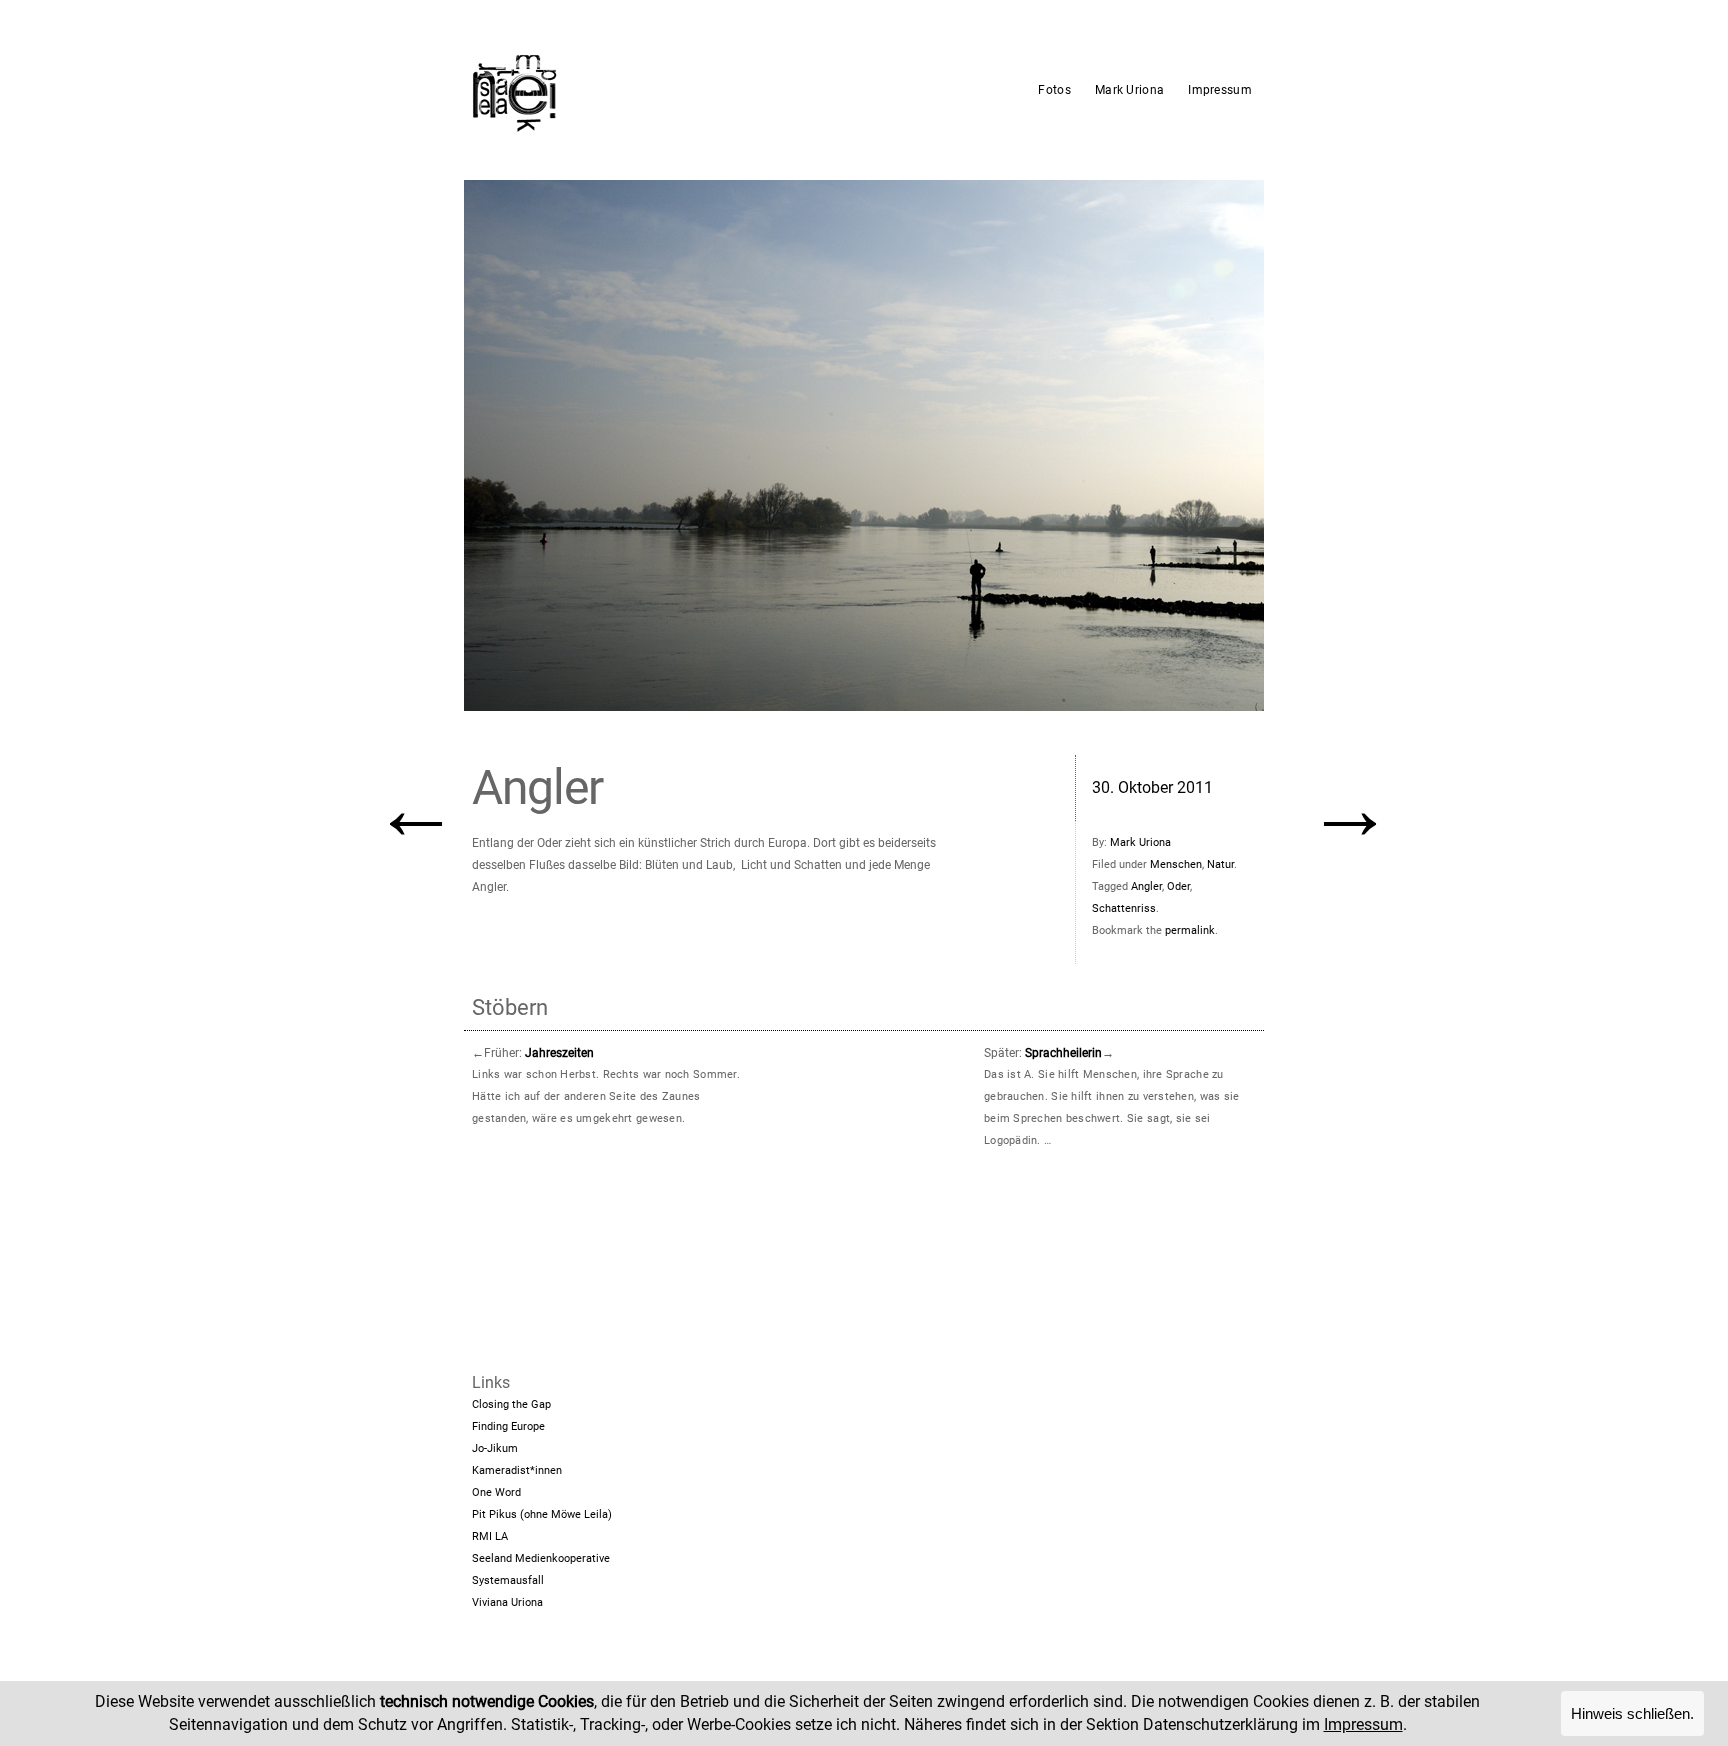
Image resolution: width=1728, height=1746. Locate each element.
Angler (1146, 886)
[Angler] (864, 445)
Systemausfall (508, 1580)
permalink (1190, 930)
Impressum (1220, 90)
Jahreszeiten (559, 1053)
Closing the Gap (511, 1404)
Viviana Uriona (507, 1602)
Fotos (1054, 90)
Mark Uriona (1129, 90)
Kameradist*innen (517, 1470)
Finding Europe (508, 1426)
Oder (1178, 886)
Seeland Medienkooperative (541, 1558)
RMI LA (490, 1536)
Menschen (1176, 864)
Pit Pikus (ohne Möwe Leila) (542, 1514)
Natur (1220, 864)
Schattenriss (1124, 908)
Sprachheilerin (1063, 1053)
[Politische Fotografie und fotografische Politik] (609, 90)
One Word (496, 1492)
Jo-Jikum (495, 1448)
